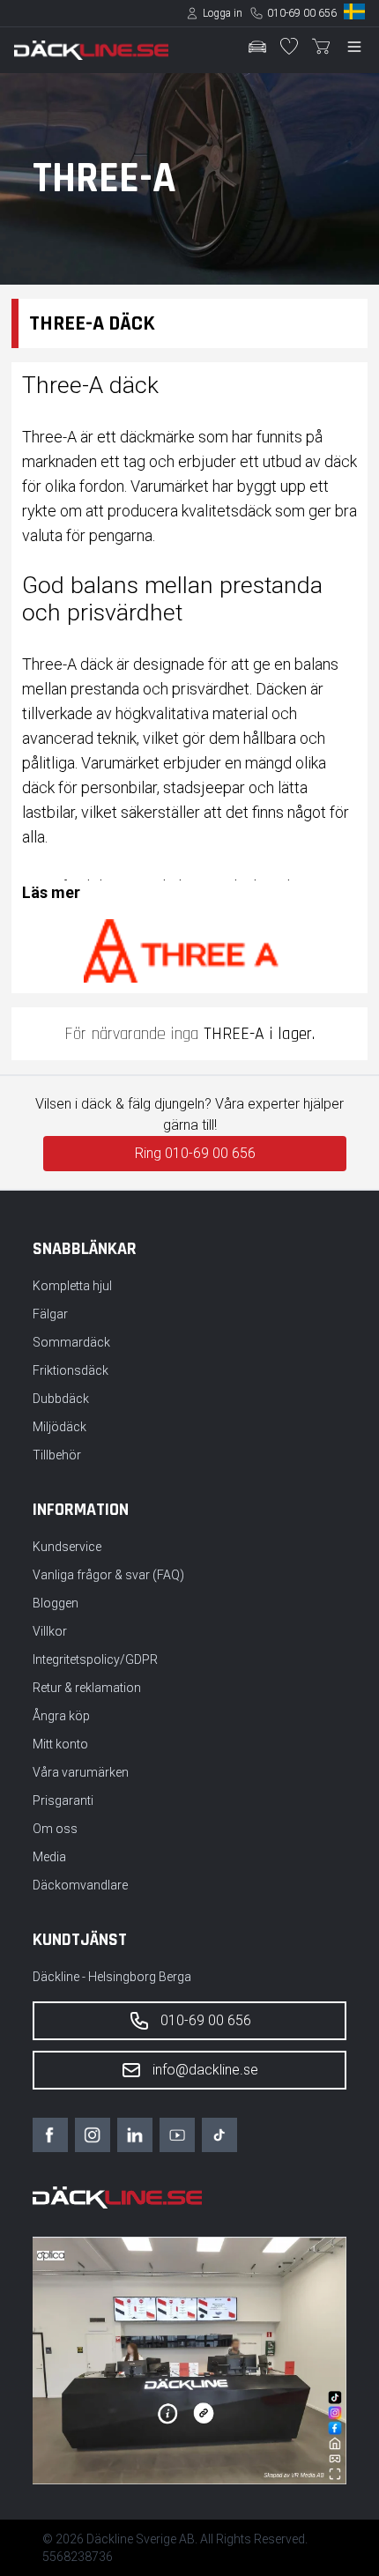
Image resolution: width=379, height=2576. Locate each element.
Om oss (55, 1829)
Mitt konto (60, 1744)
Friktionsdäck (71, 1370)
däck (341, 461)
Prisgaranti (63, 1800)
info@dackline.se (205, 2070)
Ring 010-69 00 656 (195, 1153)
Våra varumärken (81, 1772)
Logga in (223, 13)
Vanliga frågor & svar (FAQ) (108, 1575)
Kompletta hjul (72, 1286)
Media (49, 1857)
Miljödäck (59, 1427)
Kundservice (67, 1547)
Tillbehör (57, 1455)
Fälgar (50, 1314)
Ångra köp (61, 1716)
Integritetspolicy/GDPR (95, 1659)
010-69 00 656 (302, 13)
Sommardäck (71, 1342)
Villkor (50, 1631)
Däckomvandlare (80, 1885)
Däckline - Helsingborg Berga (112, 1977)
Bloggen (56, 1603)
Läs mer (51, 892)
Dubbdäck (61, 1399)
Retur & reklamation (87, 1688)
